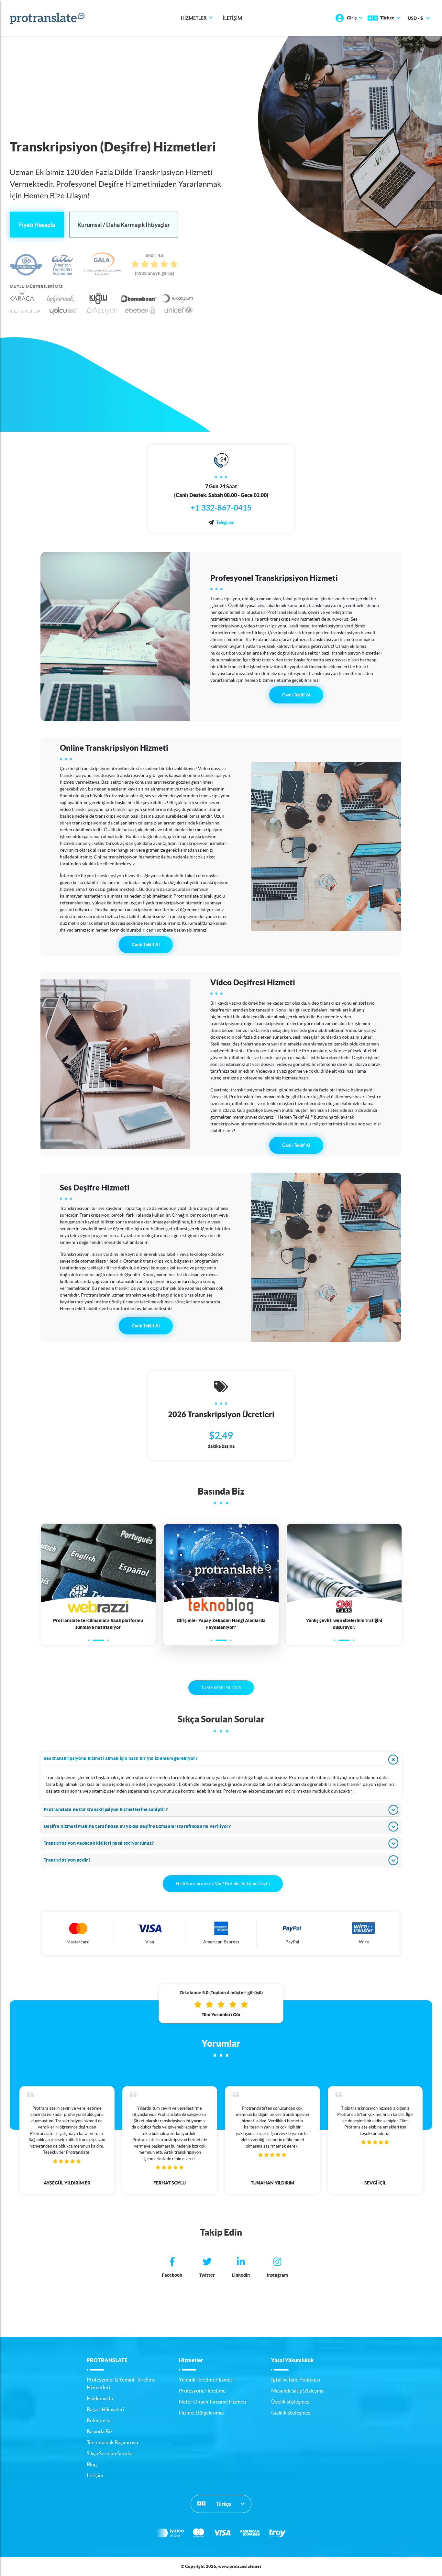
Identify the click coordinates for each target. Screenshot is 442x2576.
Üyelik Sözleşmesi (291, 2402)
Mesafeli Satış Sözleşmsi (298, 2391)
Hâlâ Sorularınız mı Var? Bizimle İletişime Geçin (223, 1884)
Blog (92, 2464)
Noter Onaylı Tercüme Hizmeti (213, 2402)
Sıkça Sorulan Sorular (110, 2453)
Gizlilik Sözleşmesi (291, 2413)
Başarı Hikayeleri (105, 2409)
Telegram (225, 522)
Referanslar (99, 2420)
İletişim (232, 18)
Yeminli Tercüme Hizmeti (206, 2380)
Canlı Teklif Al (296, 695)
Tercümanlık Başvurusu (112, 2442)
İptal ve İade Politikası (296, 2380)
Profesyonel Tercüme (202, 2391)
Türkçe (223, 2504)
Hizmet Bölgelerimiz (201, 2413)
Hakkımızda (100, 2398)
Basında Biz (99, 2431)
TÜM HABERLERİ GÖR (221, 1688)
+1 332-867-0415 (221, 508)
